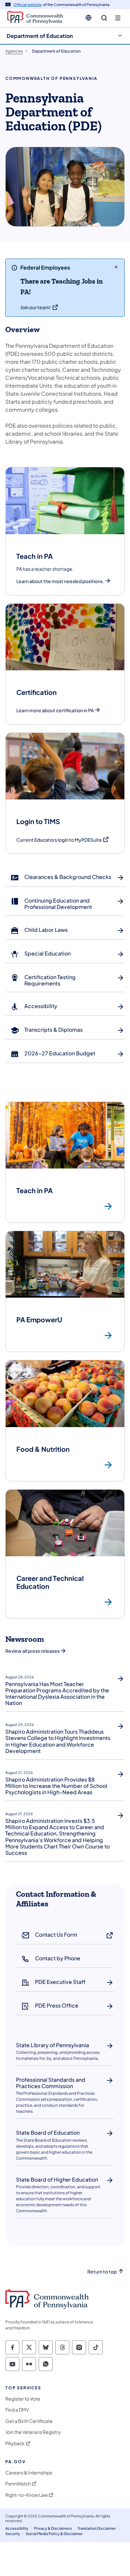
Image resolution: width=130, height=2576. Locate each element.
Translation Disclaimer (97, 2528)
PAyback (15, 2443)
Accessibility (17, 2528)
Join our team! (35, 307)
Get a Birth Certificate (29, 2421)
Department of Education (40, 36)
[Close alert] (116, 267)
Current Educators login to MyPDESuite (63, 840)
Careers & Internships (29, 2473)
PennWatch (18, 2484)
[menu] (118, 18)
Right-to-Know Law (26, 2495)
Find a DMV (17, 2410)
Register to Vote (23, 2399)
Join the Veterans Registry (33, 2432)
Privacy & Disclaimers (53, 2528)
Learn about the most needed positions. (60, 581)
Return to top (102, 2272)
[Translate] (88, 18)
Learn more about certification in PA (55, 710)
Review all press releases (32, 1651)
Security (13, 2534)
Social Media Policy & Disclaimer (54, 2534)
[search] (104, 18)
